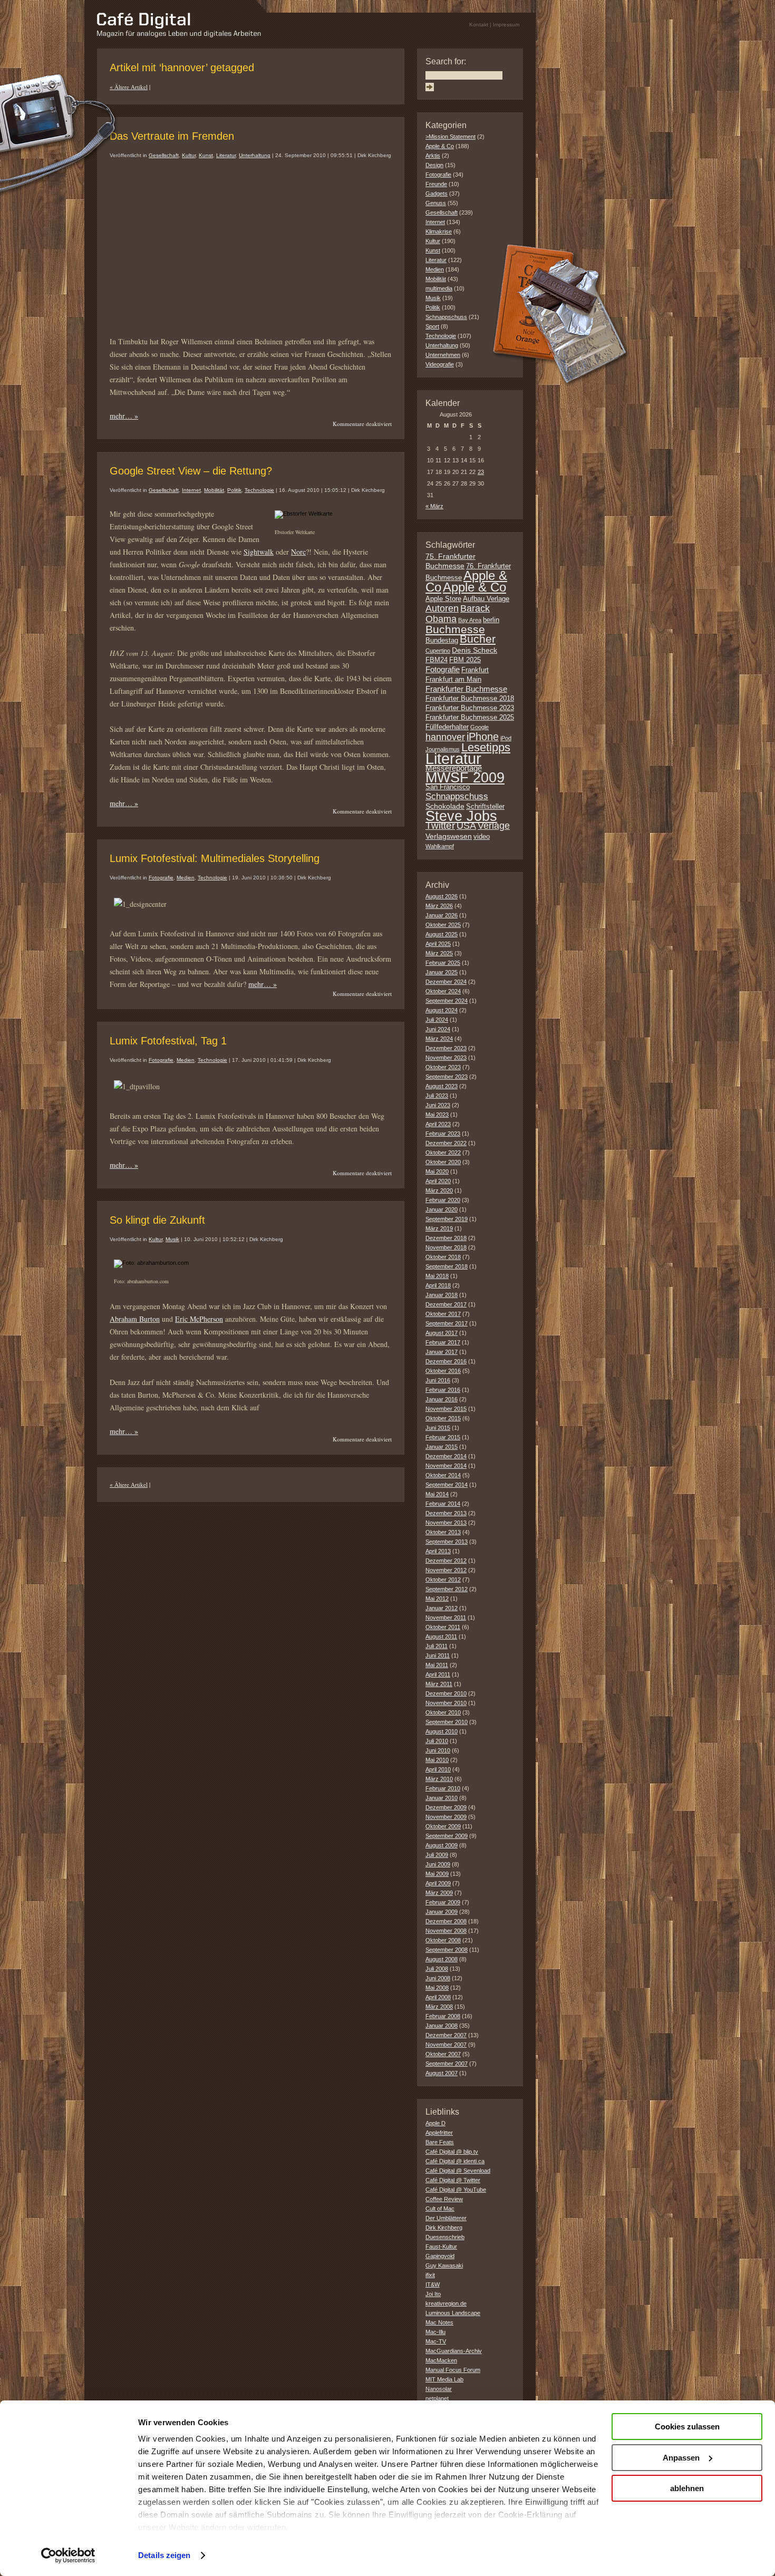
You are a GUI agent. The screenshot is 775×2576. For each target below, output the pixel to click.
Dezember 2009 (446, 1807)
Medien (186, 878)
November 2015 (446, 1409)
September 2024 (447, 1001)
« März (434, 506)
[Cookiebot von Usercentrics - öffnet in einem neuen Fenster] (68, 2555)
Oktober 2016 (443, 1371)
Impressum (506, 25)
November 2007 (446, 2045)
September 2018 (447, 1266)
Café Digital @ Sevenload (458, 2171)
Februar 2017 (443, 1342)
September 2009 (447, 1836)
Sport (432, 326)
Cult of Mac (440, 2209)
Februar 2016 (443, 1390)
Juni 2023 (438, 1105)
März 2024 (439, 1039)
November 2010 (446, 1703)
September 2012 (447, 1589)
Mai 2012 (437, 1599)
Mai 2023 (437, 1115)
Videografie (440, 364)
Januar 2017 (442, 1352)
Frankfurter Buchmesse (466, 689)
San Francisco (448, 787)
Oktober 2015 (443, 1418)
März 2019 (439, 1228)
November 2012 (446, 1570)
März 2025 (439, 953)
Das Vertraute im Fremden (172, 136)
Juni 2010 (438, 1750)
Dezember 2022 (446, 1143)
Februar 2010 (443, 1788)
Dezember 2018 (446, 1238)
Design (434, 165)
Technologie (259, 490)
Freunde (436, 184)
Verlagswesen (449, 836)
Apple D (435, 2123)
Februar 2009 (443, 1902)
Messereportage (454, 768)
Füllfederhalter (447, 727)
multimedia (439, 288)
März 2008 (439, 2007)
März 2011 (439, 1684)
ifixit (430, 2275)
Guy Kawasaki (444, 2265)
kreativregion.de (446, 2303)
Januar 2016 (442, 1399)
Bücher (478, 639)
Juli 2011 (437, 1646)
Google (479, 727)
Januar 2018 (442, 1295)
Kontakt (479, 25)
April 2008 (438, 1997)
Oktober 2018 (443, 1257)
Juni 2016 (438, 1380)
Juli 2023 (437, 1096)
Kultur (189, 155)
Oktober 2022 (443, 1153)
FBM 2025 (465, 660)
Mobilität (214, 490)
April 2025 (438, 944)
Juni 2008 (438, 1978)
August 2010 (442, 1731)
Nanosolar (439, 2389)
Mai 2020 (437, 1171)
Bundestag (442, 641)
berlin (491, 620)
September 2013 (447, 1542)
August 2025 (442, 934)
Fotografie (161, 878)
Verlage (494, 826)
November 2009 (446, 1817)
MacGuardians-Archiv (454, 2351)
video (482, 837)
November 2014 (446, 1466)
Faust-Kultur (441, 2246)
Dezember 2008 (446, 1921)
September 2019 (447, 1219)
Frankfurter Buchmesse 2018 (470, 699)
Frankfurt (475, 670)
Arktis (433, 156)
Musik (172, 1239)
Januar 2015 (442, 1447)
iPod (506, 738)
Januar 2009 (442, 1912)
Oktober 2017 (443, 1314)
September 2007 (447, 2064)
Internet (191, 490)
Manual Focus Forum (453, 2370)
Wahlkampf (440, 846)
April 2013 (438, 1551)
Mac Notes (439, 2322)
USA (466, 826)
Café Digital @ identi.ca (455, 2161)
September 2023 (447, 1077)
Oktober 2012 (443, 1580)
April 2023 (438, 1124)
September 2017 (447, 1323)
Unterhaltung (255, 155)
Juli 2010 (437, 1741)
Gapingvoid (440, 2256)
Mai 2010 (437, 1760)
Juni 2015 (438, 1428)
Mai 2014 (437, 1494)
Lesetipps (486, 747)
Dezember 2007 (446, 2035)
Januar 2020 (442, 1209)
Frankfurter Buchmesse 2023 (470, 708)
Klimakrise (439, 231)
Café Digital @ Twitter (453, 2180)
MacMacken (441, 2360)
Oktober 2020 (443, 1162)
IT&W (433, 2284)
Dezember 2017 (446, 1304)
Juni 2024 (438, 1029)
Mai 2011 (437, 1665)
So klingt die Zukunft (157, 1220)
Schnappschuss (446, 317)
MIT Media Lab (444, 2379)
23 (481, 472)
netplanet (437, 2398)
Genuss (436, 203)
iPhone (483, 737)
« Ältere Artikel (129, 87)
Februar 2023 (443, 1134)
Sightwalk (259, 552)
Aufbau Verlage (486, 599)
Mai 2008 (437, 1988)
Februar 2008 (443, 2016)
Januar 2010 (442, 1798)
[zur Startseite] (179, 35)
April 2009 (438, 1883)
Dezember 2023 (446, 1048)
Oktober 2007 (443, 2054)
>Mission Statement (451, 137)
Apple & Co (440, 146)
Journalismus (443, 749)
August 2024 (442, 1010)
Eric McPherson (199, 1319)
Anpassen (681, 2458)
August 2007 (442, 2073)
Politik (234, 490)
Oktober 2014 (443, 1475)
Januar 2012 (442, 1608)
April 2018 (438, 1285)
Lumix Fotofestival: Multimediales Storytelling (215, 858)
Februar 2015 (443, 1437)
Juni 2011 (438, 1655)
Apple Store (443, 599)
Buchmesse (455, 629)
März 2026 (439, 906)
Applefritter (439, 2133)
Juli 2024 (437, 1020)
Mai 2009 (437, 1874)
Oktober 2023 (443, 1067)
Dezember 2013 (446, 1513)
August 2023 (442, 1086)
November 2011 (446, 1618)
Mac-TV (436, 2341)
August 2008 (442, 1959)
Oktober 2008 (443, 1940)
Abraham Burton (135, 1319)
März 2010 (439, 1779)
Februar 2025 (443, 963)
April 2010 (438, 1769)
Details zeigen (164, 2555)
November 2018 (446, 1247)
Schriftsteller (485, 807)
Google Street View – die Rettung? (191, 471)
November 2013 (446, 1523)
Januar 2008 (442, 2026)
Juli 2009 (437, 1855)
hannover (445, 737)
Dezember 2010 (446, 1693)
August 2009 (442, 1845)
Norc (298, 552)
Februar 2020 (443, 1200)
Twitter (440, 825)
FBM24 (437, 660)
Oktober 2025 (443, 925)
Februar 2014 (443, 1504)
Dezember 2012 (446, 1561)
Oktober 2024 (443, 991)
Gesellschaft (164, 155)
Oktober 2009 (443, 1826)
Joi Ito (433, 2294)
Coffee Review (444, 2199)
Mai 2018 (437, 1276)
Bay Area (470, 620)
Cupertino (438, 651)
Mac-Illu (435, 2332)
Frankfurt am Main (453, 680)
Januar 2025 (442, 972)
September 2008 (447, 1950)
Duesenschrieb (445, 2237)
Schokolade (445, 806)
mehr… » (124, 416)
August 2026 (442, 896)
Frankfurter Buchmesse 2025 (470, 718)
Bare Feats (440, 2142)
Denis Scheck (474, 650)
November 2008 (446, 1931)
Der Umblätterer (446, 2218)
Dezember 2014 (446, 1456)
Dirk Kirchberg (444, 2228)
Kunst (206, 155)
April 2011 (438, 1674)
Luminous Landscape (453, 2313)
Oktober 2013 (443, 1532)
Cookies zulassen (687, 2427)
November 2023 (446, 1058)
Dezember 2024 (446, 982)
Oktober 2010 (443, 1712)
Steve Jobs (461, 816)
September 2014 (447, 1485)
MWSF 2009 (465, 778)
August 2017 (442, 1333)
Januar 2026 (442, 915)
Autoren (442, 608)
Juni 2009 (438, 1864)
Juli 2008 (437, 1969)
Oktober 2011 (443, 1627)
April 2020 (438, 1181)
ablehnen (687, 2488)
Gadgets (437, 193)
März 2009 (439, 1893)
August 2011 (441, 1636)
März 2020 (439, 1190)
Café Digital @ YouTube (456, 2190)
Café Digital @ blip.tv (452, 2152)
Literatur (226, 155)
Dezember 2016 (446, 1361)
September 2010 (447, 1722)
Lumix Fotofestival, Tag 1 (168, 1041)
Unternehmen (443, 355)
